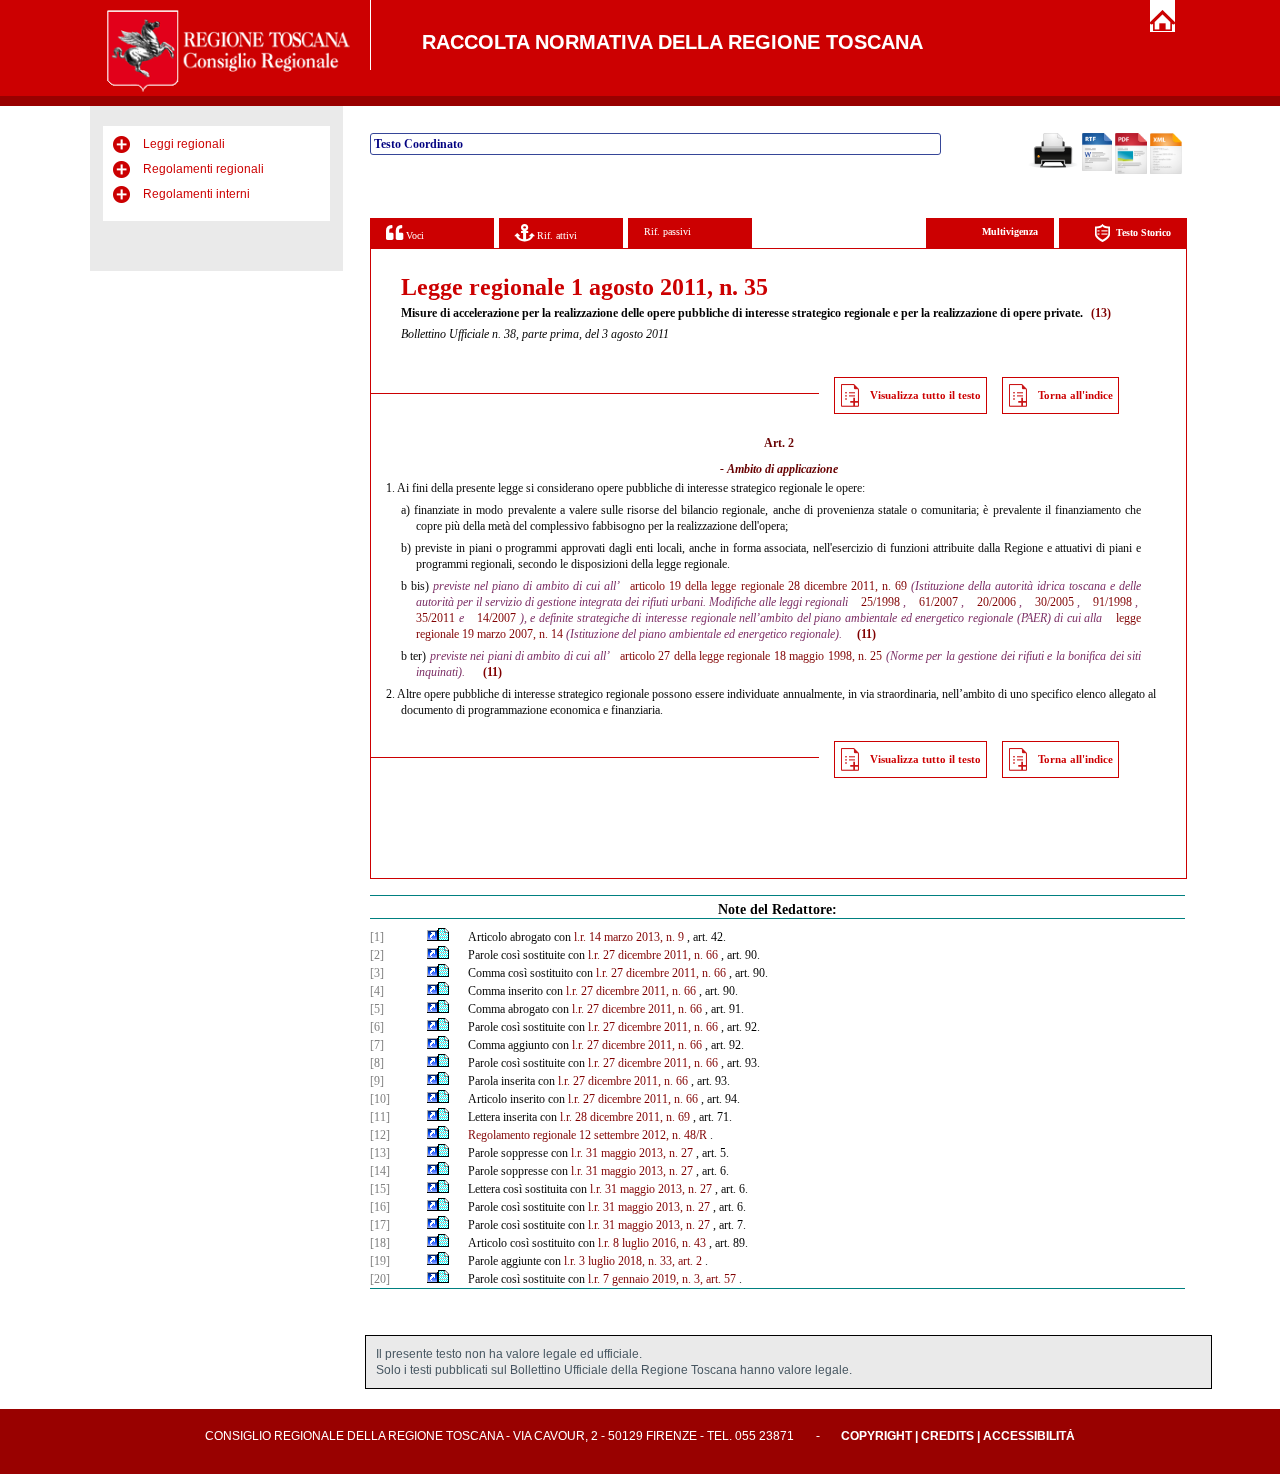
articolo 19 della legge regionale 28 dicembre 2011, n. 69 (768, 586)
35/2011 (435, 618)
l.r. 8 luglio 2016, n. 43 (652, 1243)
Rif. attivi (555, 235)
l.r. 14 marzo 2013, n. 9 (629, 937)
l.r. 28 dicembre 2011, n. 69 (625, 1117)
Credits (947, 1436)
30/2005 (1054, 602)
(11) (866, 634)
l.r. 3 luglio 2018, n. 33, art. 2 (633, 1261)
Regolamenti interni (196, 194)
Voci (413, 235)
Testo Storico (1143, 232)
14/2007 (496, 618)
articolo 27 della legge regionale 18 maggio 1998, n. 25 (751, 656)
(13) (1101, 313)
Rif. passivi (667, 231)
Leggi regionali (184, 144)
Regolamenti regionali (203, 169)
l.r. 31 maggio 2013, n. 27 (632, 1153)
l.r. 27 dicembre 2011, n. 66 (653, 955)
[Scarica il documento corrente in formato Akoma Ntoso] (1166, 170)
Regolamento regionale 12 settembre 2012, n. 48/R (587, 1135)
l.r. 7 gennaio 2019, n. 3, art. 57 (662, 1279)
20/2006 (996, 602)
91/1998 (1112, 602)
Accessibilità (1029, 1436)
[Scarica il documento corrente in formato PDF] (1131, 170)
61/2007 (938, 602)
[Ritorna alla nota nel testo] (432, 937)
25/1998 (880, 602)
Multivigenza (1010, 231)
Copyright (876, 1436)
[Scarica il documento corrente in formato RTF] (1097, 167)
